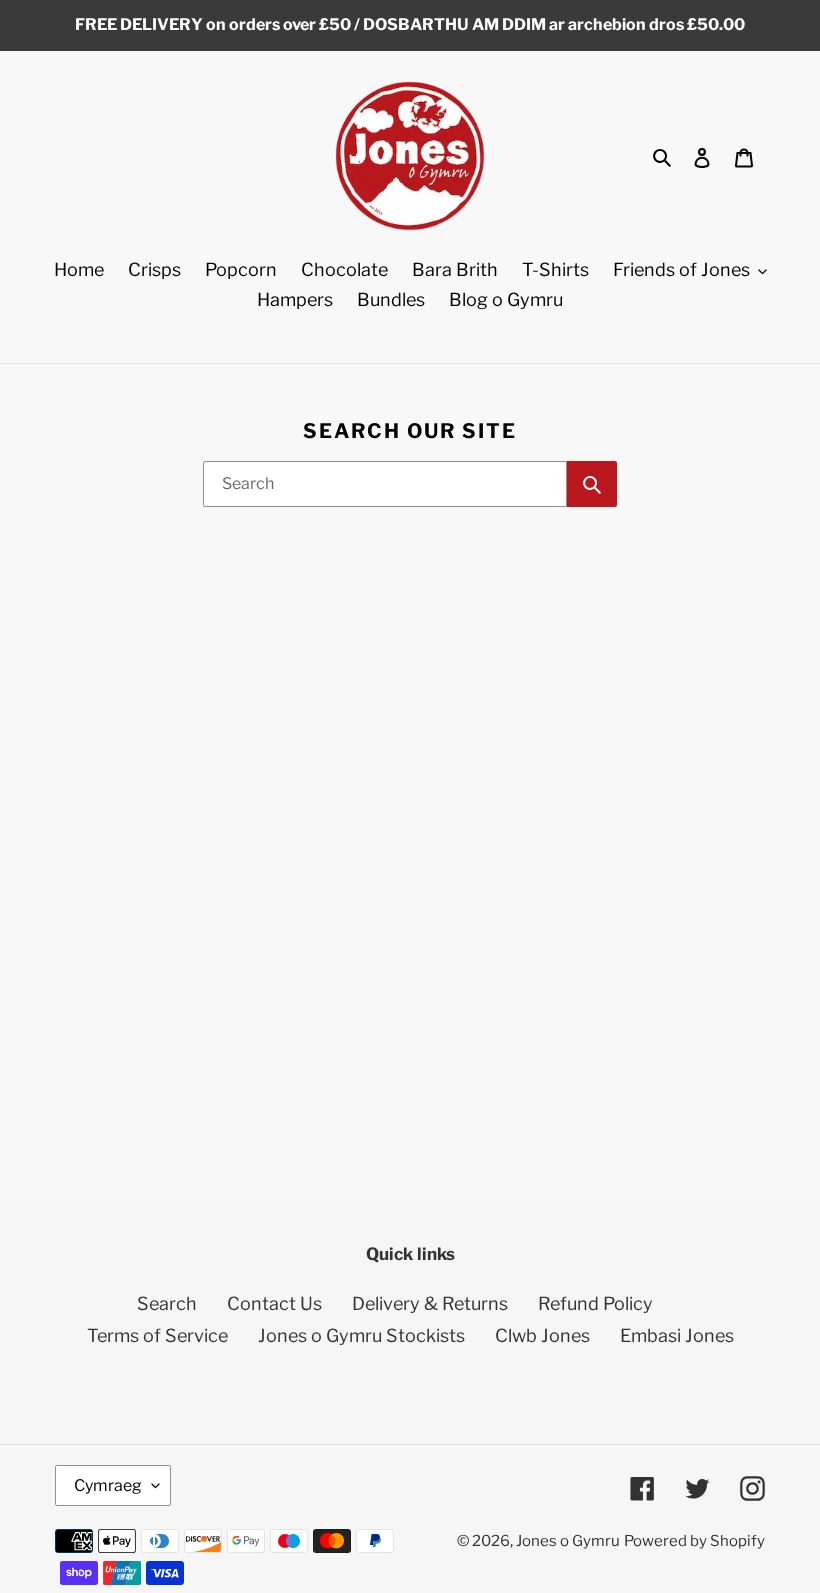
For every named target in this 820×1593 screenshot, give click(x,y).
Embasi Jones (677, 1335)
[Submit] (592, 484)
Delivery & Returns (430, 1303)
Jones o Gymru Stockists (361, 1335)
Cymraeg (108, 1485)
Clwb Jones (542, 1335)
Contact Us (274, 1303)
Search (167, 1303)
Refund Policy (595, 1303)
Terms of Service (157, 1335)
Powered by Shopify (694, 1541)
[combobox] (385, 484)
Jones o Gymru (568, 1541)
